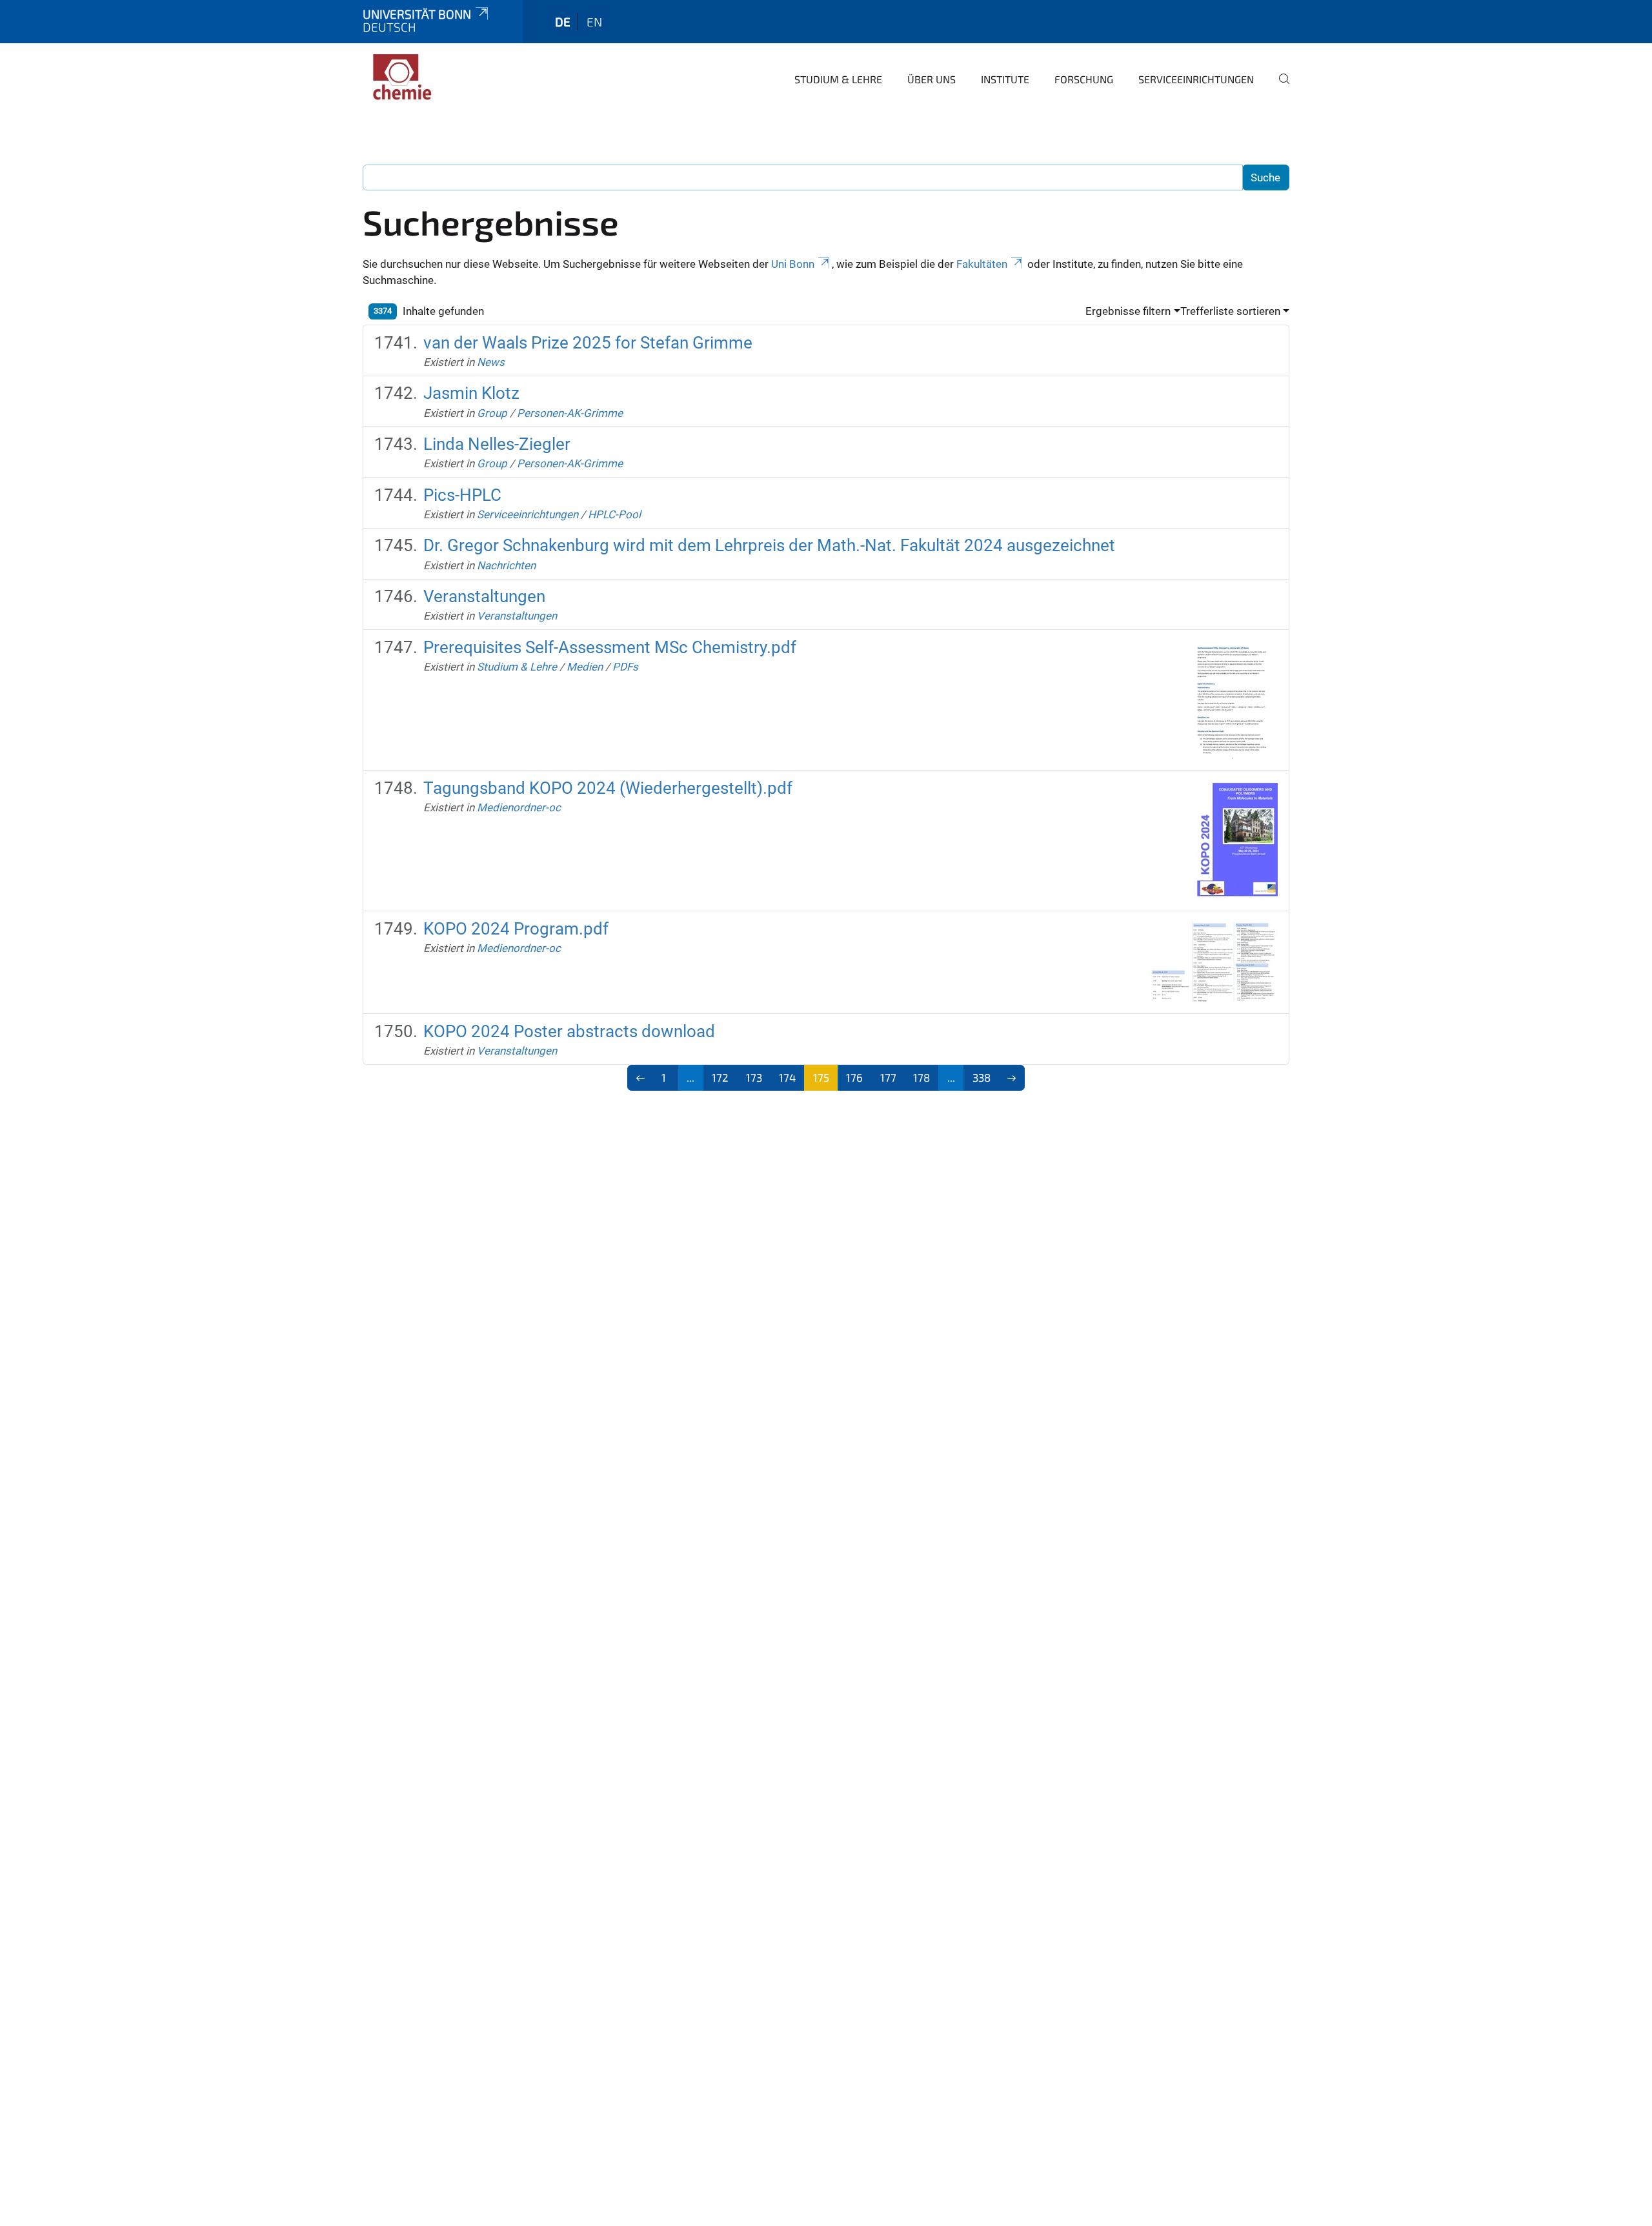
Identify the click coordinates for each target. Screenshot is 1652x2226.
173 (754, 1077)
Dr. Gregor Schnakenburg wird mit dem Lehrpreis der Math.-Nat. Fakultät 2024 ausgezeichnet (769, 545)
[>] (1012, 1078)
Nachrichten (506, 565)
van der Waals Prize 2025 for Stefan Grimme (588, 343)
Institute (1005, 79)
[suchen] (1279, 88)
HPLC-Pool (614, 514)
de (563, 22)
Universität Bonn (417, 14)
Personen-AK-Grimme (570, 413)
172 (720, 1077)
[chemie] (425, 77)
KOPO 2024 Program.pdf (516, 929)
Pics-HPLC (462, 495)
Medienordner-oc (519, 807)
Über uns (932, 79)
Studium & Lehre (838, 79)
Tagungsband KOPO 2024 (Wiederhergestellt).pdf (608, 788)
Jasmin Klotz (471, 393)
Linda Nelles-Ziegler (497, 444)
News (491, 362)
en (594, 22)
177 (888, 1077)
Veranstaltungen (484, 596)
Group (492, 413)
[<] (640, 1078)
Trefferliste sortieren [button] (1230, 311)
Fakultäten (982, 264)
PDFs (625, 667)
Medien (585, 667)
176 (854, 1077)
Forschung (1084, 79)
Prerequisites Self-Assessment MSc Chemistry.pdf (610, 647)
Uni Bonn (793, 264)
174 (787, 1077)
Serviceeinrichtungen (1196, 79)
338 (982, 1077)
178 (922, 1077)
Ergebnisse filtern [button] (1128, 311)
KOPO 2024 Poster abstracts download (569, 1031)
